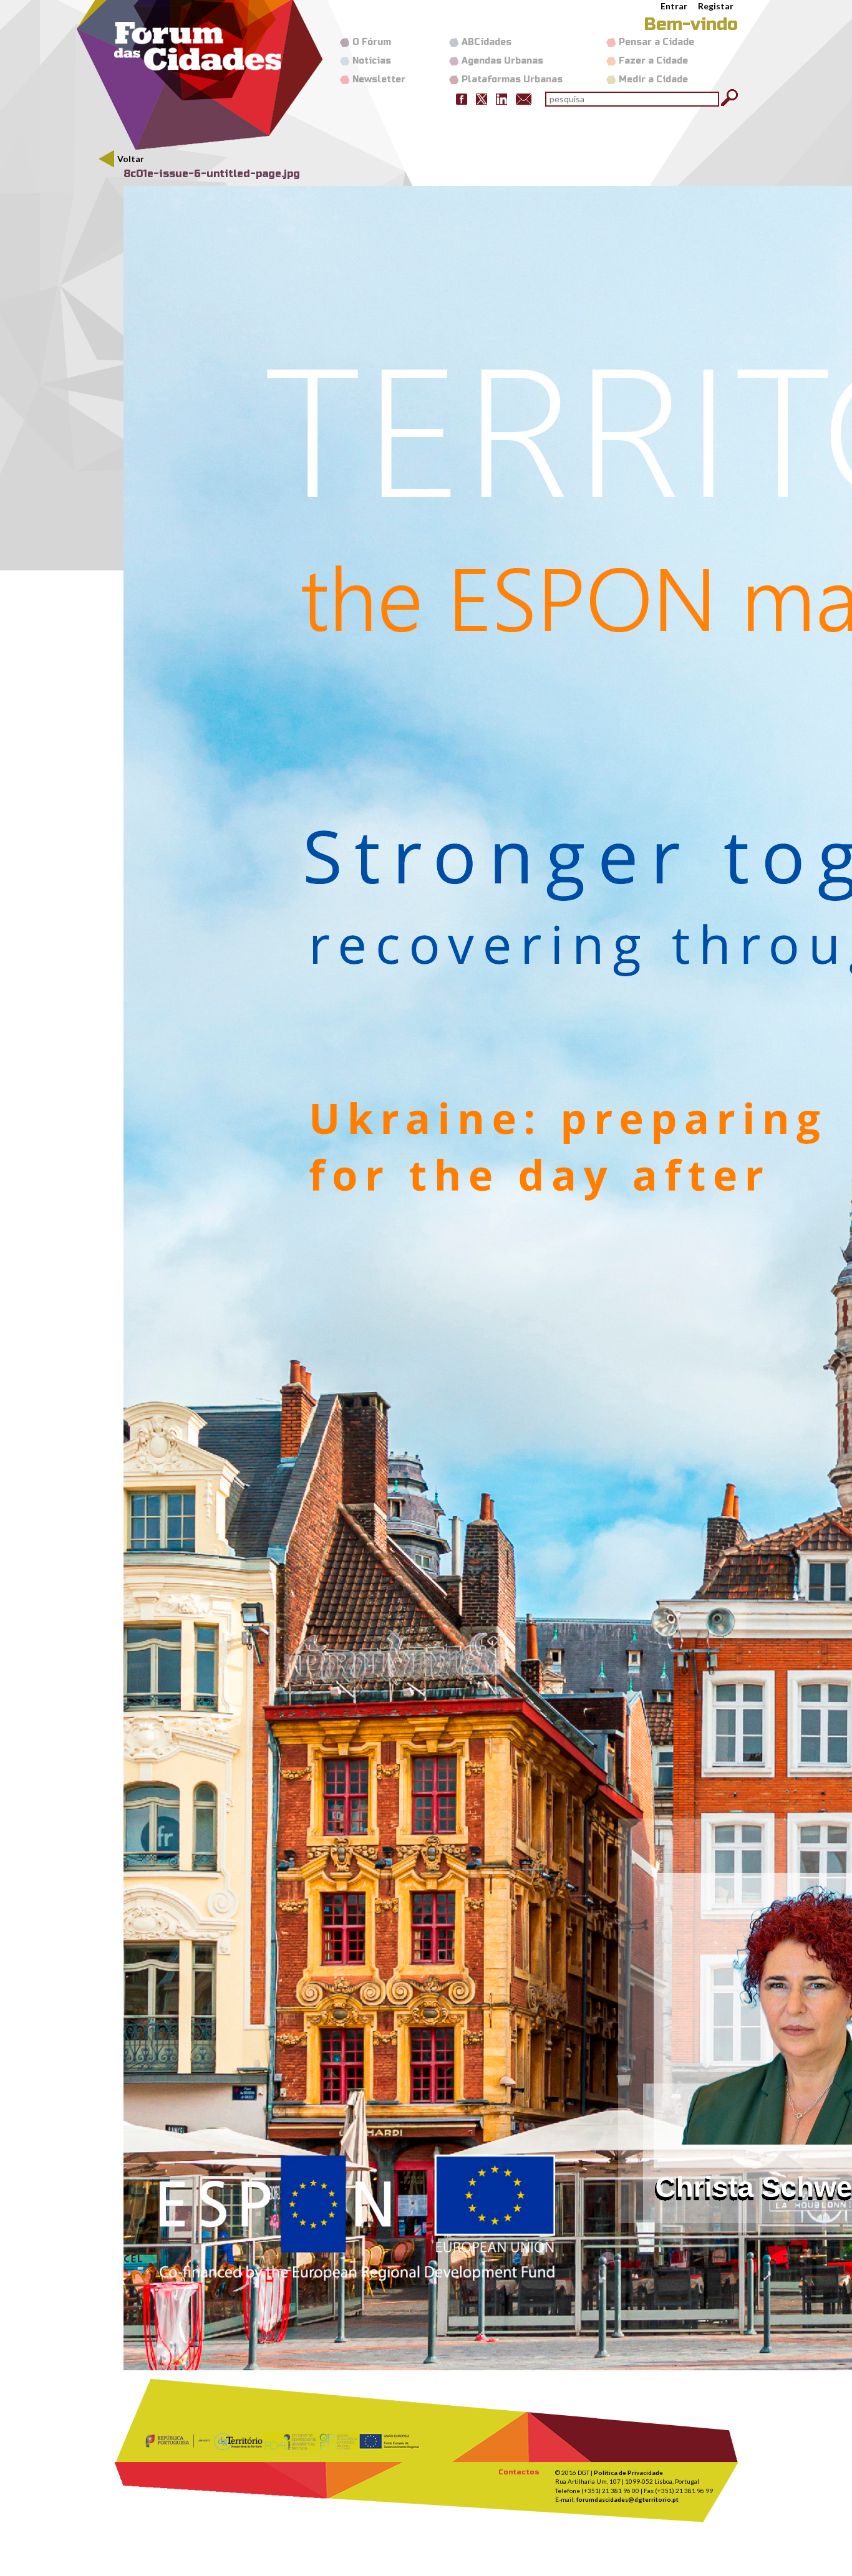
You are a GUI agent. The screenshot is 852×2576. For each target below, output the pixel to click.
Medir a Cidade (653, 79)
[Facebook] (462, 98)
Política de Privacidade (628, 2473)
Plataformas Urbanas (512, 79)
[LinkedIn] (501, 98)
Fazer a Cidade (653, 61)
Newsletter (379, 79)
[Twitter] (482, 98)
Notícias (372, 61)
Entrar (674, 6)
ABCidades (487, 42)
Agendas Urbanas (502, 61)
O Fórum (372, 42)
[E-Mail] (524, 98)
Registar (716, 6)
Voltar (131, 159)
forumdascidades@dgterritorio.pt (627, 2499)
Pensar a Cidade (656, 42)
